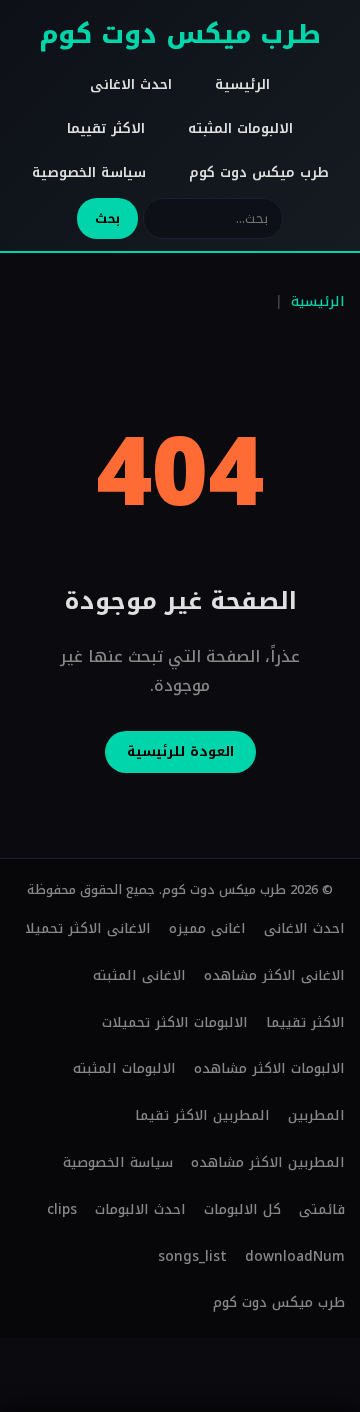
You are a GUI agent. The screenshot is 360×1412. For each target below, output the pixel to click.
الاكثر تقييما (106, 128)
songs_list (192, 1256)
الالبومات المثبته (240, 128)
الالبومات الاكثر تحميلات (175, 1022)
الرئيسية (242, 84)
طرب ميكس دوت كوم (180, 34)
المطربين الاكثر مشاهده (268, 1162)
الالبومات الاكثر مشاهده (269, 1068)
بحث (107, 218)
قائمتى (322, 1209)
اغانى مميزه (207, 928)
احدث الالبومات (140, 1209)
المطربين (316, 1115)
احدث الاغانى (131, 84)
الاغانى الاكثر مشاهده (274, 975)
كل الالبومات (242, 1209)
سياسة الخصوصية (89, 172)
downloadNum (295, 1256)
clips (62, 1209)
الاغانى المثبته (139, 975)
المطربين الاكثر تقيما (202, 1115)
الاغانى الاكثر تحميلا (88, 928)
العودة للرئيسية (180, 751)
